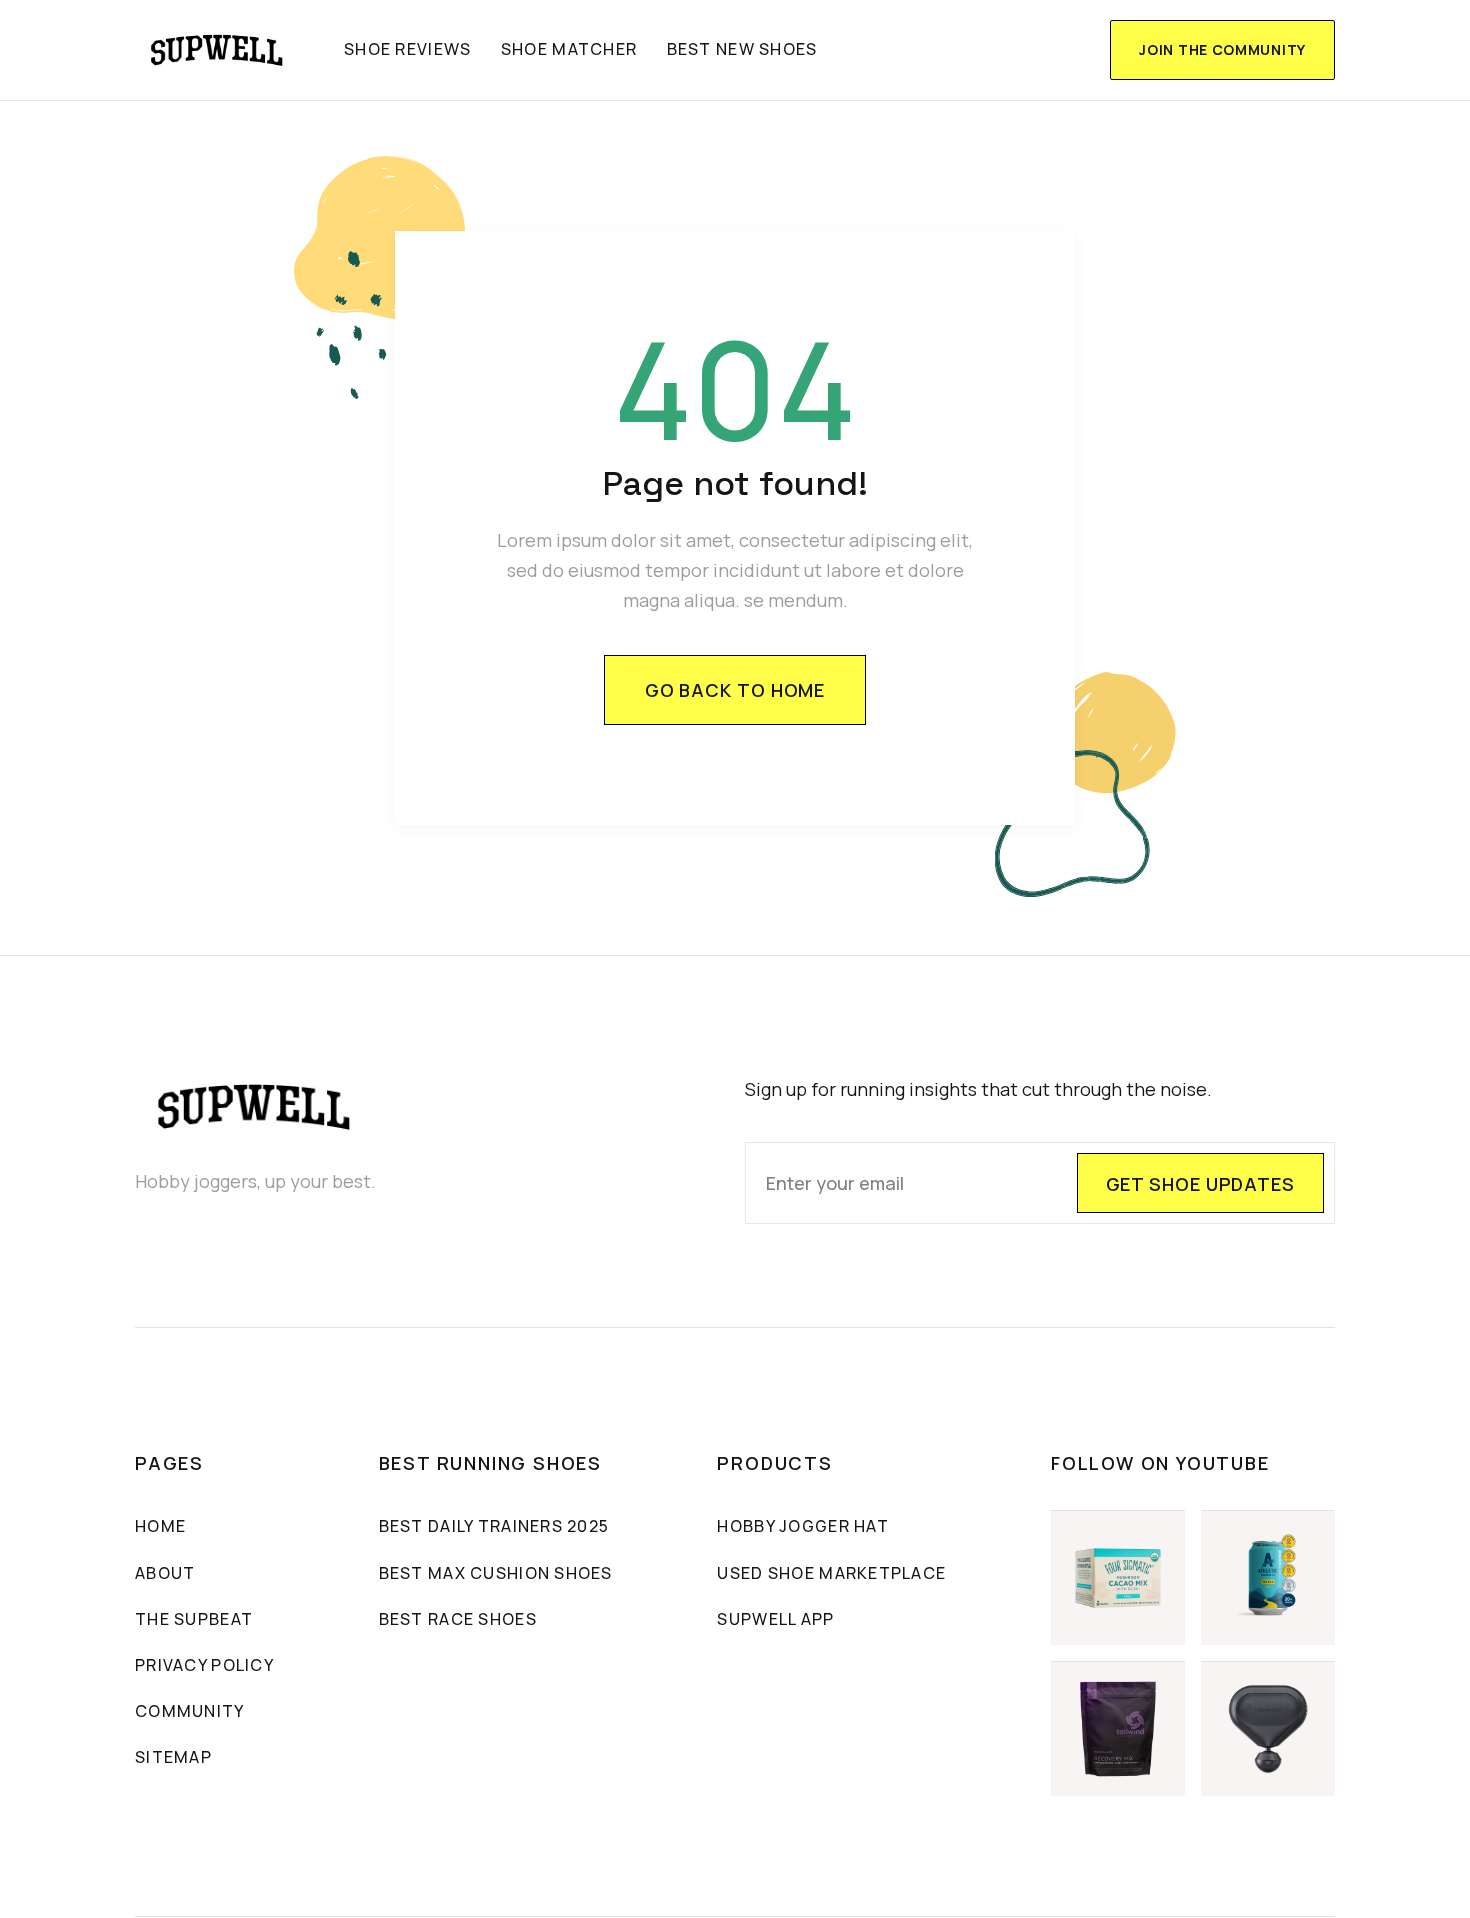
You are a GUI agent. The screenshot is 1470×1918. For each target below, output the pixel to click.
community (190, 1711)
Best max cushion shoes (496, 1573)
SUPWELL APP (775, 1619)
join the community (1222, 49)
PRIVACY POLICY (204, 1665)
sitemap (173, 1757)
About (165, 1573)
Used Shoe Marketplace (831, 1573)
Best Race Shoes (458, 1619)
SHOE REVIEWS (407, 49)
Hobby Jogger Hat (802, 1526)
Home (160, 1526)
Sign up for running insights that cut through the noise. (978, 1089)
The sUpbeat (194, 1619)
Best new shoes (742, 49)
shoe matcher (569, 49)
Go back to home (735, 690)
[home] (217, 50)
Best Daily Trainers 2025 (494, 1526)
